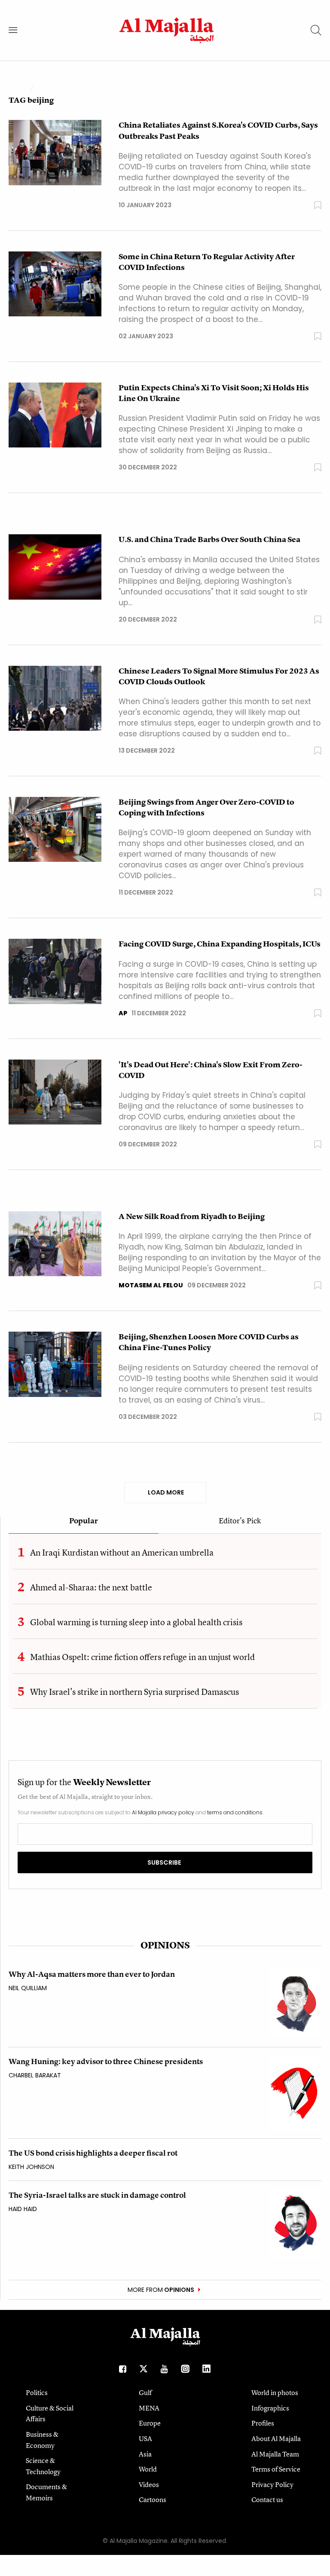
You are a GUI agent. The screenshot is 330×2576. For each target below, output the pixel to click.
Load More (165, 1492)
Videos (149, 2484)
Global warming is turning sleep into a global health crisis (136, 1622)
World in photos (275, 2392)
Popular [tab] (84, 1521)
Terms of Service (276, 2469)
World (148, 2469)
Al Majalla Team (275, 2454)
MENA (149, 2408)
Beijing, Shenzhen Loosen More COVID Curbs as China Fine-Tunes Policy (209, 1342)
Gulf (145, 2392)
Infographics (270, 2408)
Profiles (263, 2423)
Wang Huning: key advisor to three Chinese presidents (106, 2061)
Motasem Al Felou (151, 1285)
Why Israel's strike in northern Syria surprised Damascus (134, 1692)
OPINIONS (165, 1945)
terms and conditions (235, 1812)
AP (123, 1013)
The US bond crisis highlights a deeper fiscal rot (93, 2153)
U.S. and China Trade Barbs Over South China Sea (209, 539)
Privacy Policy (272, 2484)
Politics (37, 2392)
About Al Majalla (276, 2438)
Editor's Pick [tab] (240, 1521)
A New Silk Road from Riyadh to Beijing (192, 1216)
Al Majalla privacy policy (163, 1812)
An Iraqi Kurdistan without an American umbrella (122, 1552)
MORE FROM (161, 2290)
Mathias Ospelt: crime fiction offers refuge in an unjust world (142, 1657)
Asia (145, 2454)
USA (145, 2438)
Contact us (267, 2499)
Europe (150, 2423)
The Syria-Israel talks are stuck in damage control (97, 2195)
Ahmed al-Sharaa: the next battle (91, 1587)
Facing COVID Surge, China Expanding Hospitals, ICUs (220, 944)
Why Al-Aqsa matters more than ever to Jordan (92, 1974)
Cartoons (153, 2499)
